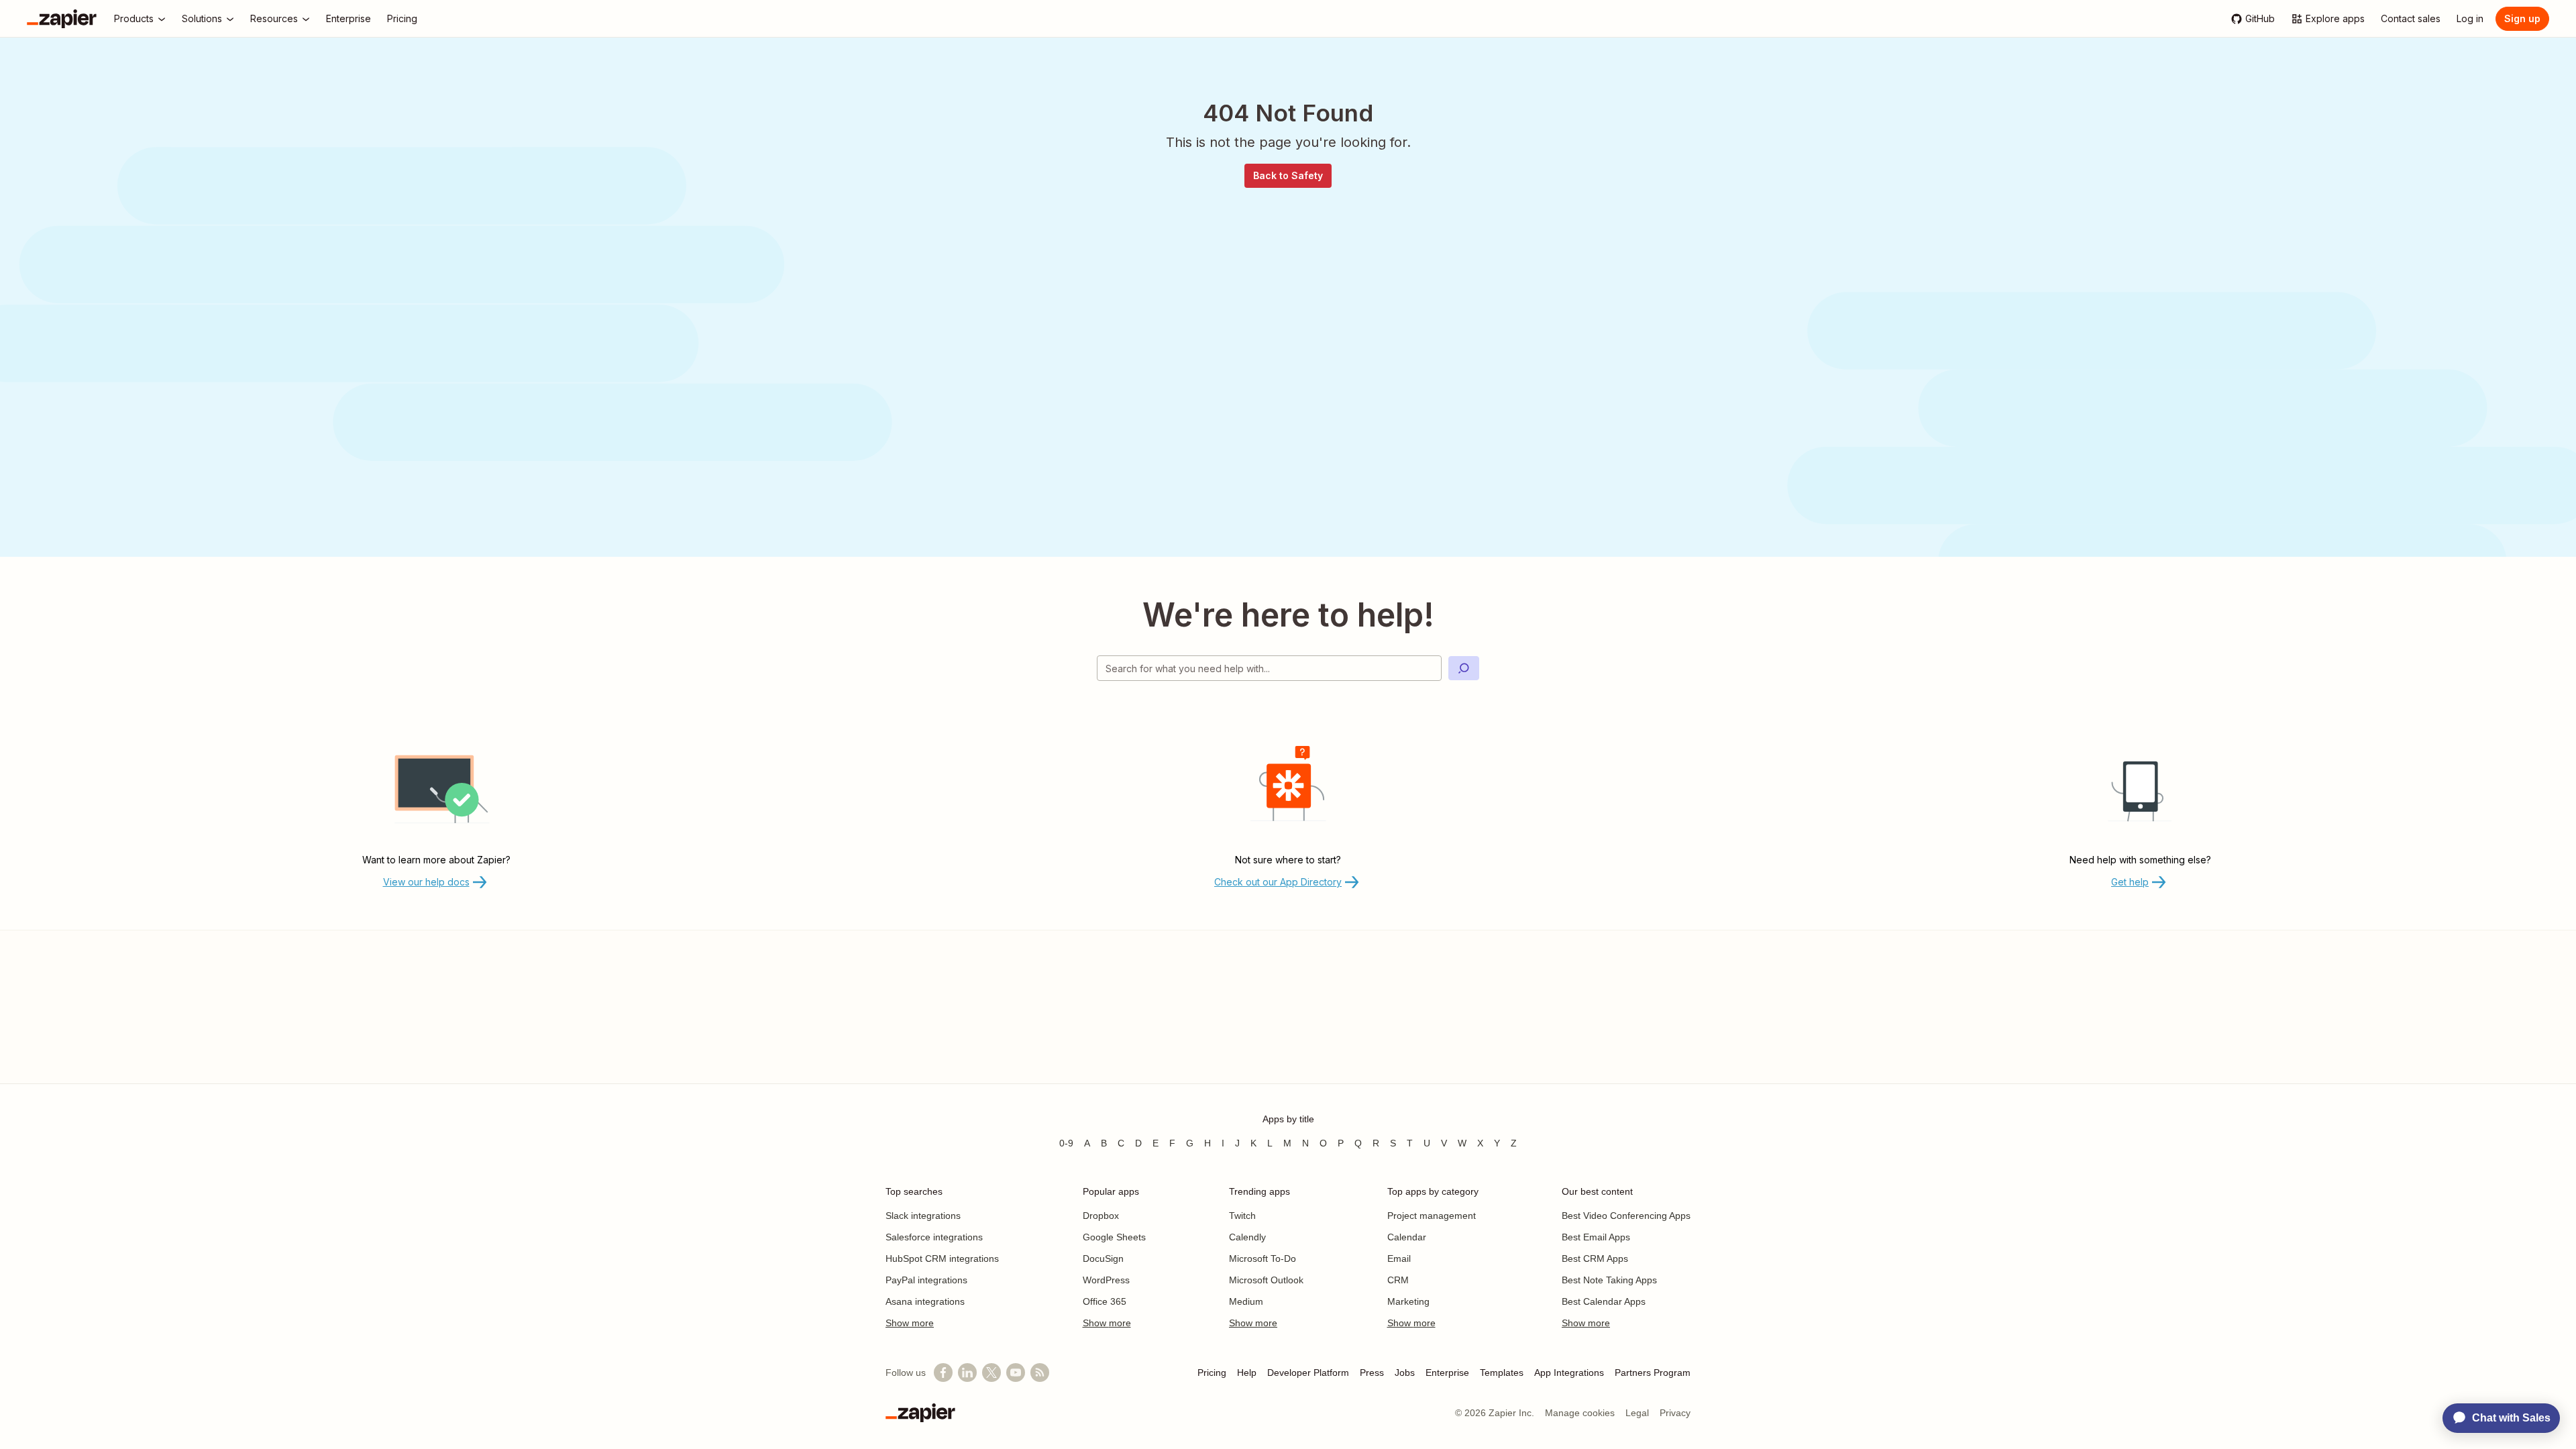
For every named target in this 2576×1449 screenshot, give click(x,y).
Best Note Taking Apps (1609, 1280)
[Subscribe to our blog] (1040, 1373)
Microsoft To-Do (1263, 1258)
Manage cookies (1580, 1413)
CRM (1398, 1280)
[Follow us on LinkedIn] (967, 1373)
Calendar (1407, 1237)
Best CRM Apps (1595, 1258)
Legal (1637, 1413)
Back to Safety (1288, 175)
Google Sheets (1114, 1237)
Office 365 (1105, 1301)
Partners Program (1653, 1373)
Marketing (1408, 1301)
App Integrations (1569, 1373)
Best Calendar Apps (1604, 1301)
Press (1372, 1373)
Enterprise (1447, 1373)
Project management (1432, 1216)
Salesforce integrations (934, 1237)
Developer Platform (1308, 1373)
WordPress (1106, 1280)
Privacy (1675, 1413)
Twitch (1242, 1216)
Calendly (1247, 1237)
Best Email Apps (1596, 1237)
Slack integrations (923, 1216)
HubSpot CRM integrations (942, 1258)
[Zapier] (62, 19)
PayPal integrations (926, 1280)
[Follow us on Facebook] (943, 1373)
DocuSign (1103, 1258)
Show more (910, 1323)
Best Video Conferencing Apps (1626, 1216)
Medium (1246, 1301)
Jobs (1405, 1373)
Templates (1502, 1373)
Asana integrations (925, 1301)
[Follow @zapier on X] (991, 1373)
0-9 (1066, 1143)
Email (1399, 1258)
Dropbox (1101, 1216)
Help (1247, 1373)
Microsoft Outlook (1266, 1280)
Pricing (1212, 1373)
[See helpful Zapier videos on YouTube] (1016, 1373)
